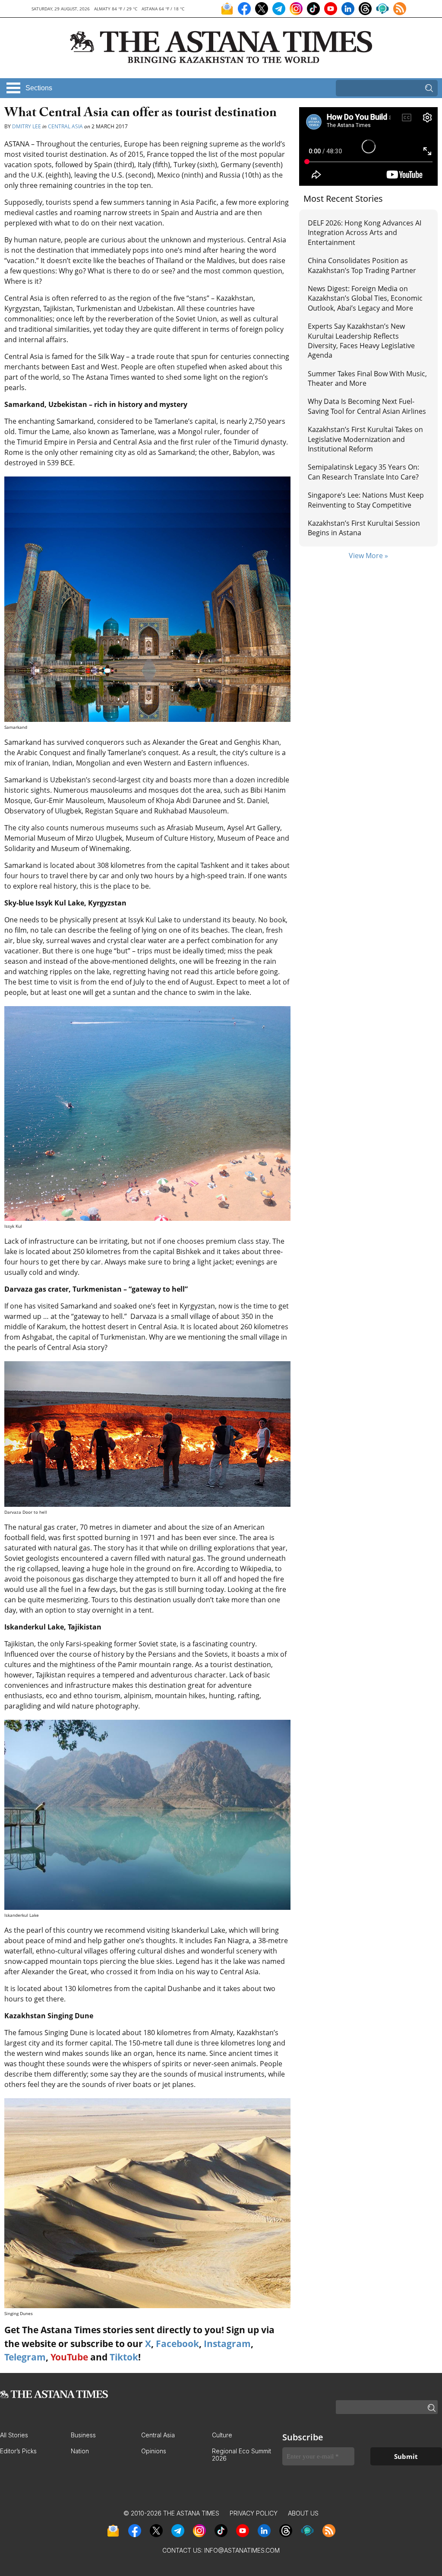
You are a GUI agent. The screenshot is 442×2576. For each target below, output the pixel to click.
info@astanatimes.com (242, 2550)
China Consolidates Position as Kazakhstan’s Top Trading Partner (362, 265)
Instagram (227, 2344)
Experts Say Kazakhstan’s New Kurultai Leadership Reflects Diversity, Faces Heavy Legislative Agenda (361, 341)
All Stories (14, 2435)
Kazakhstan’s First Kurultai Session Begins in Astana (364, 528)
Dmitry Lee (27, 126)
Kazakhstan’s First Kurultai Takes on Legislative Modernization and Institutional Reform (365, 439)
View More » (368, 556)
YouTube (69, 2357)
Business (83, 2435)
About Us (303, 2513)
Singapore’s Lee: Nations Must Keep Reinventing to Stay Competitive (366, 500)
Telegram (25, 2357)
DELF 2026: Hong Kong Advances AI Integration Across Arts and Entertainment (365, 233)
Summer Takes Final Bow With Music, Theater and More (367, 378)
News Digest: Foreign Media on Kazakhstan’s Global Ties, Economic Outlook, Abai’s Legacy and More (365, 298)
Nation (80, 2451)
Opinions (154, 2451)
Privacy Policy (254, 2513)
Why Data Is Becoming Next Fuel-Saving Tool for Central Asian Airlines (367, 406)
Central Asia (65, 126)
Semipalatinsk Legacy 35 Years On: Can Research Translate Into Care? (363, 472)
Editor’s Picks (18, 2451)
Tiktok (124, 2357)
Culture (222, 2435)
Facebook (177, 2344)
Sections (39, 88)
